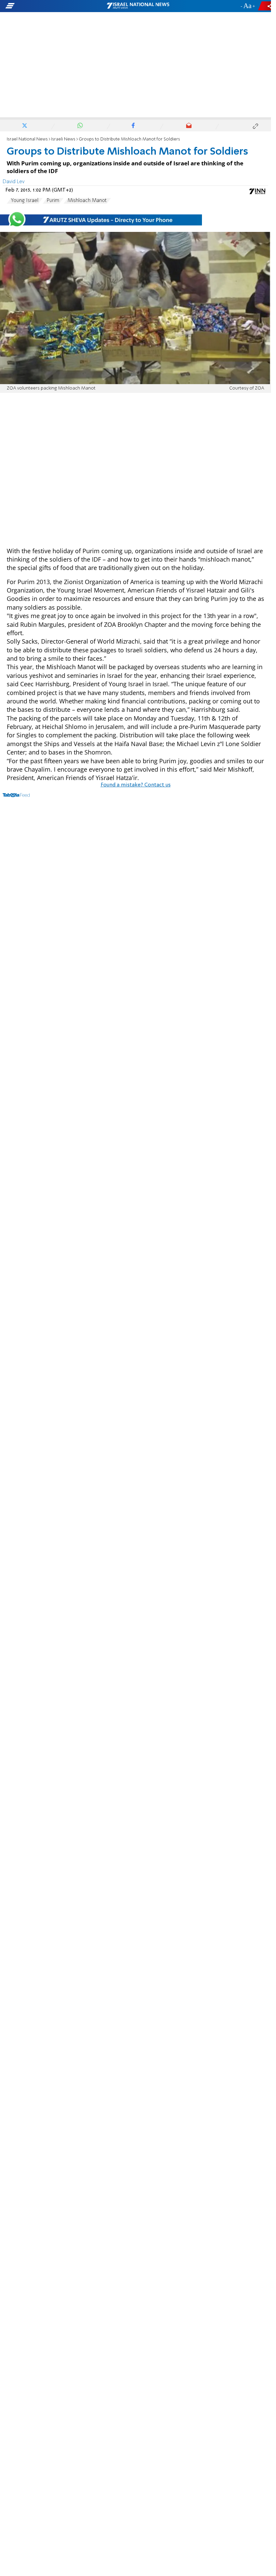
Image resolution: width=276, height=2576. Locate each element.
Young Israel (25, 201)
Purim (53, 201)
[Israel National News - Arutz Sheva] (138, 6)
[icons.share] (266, 6)
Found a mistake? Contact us (136, 785)
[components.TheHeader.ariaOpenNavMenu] (44, 6)
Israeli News (63, 139)
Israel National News (27, 139)
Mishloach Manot (87, 201)
